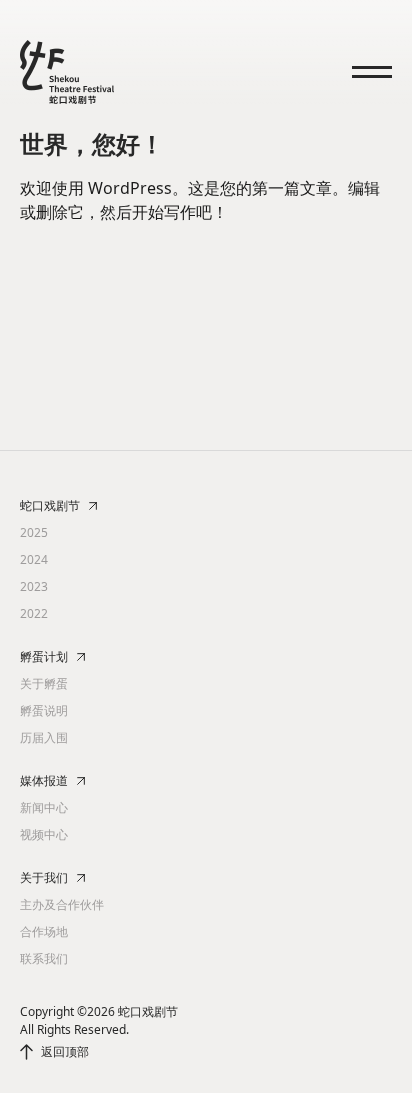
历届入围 (44, 737)
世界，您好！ (92, 143)
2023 (34, 586)
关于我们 (44, 877)
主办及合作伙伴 (62, 904)
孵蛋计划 (44, 656)
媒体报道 (44, 780)
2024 (34, 559)
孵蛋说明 (44, 710)
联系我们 (44, 958)
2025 (34, 532)
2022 (34, 613)
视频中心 (44, 834)
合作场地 (44, 931)
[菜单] (372, 72)
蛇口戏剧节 (50, 505)
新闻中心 (44, 807)
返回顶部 (65, 1051)
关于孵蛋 (44, 683)
